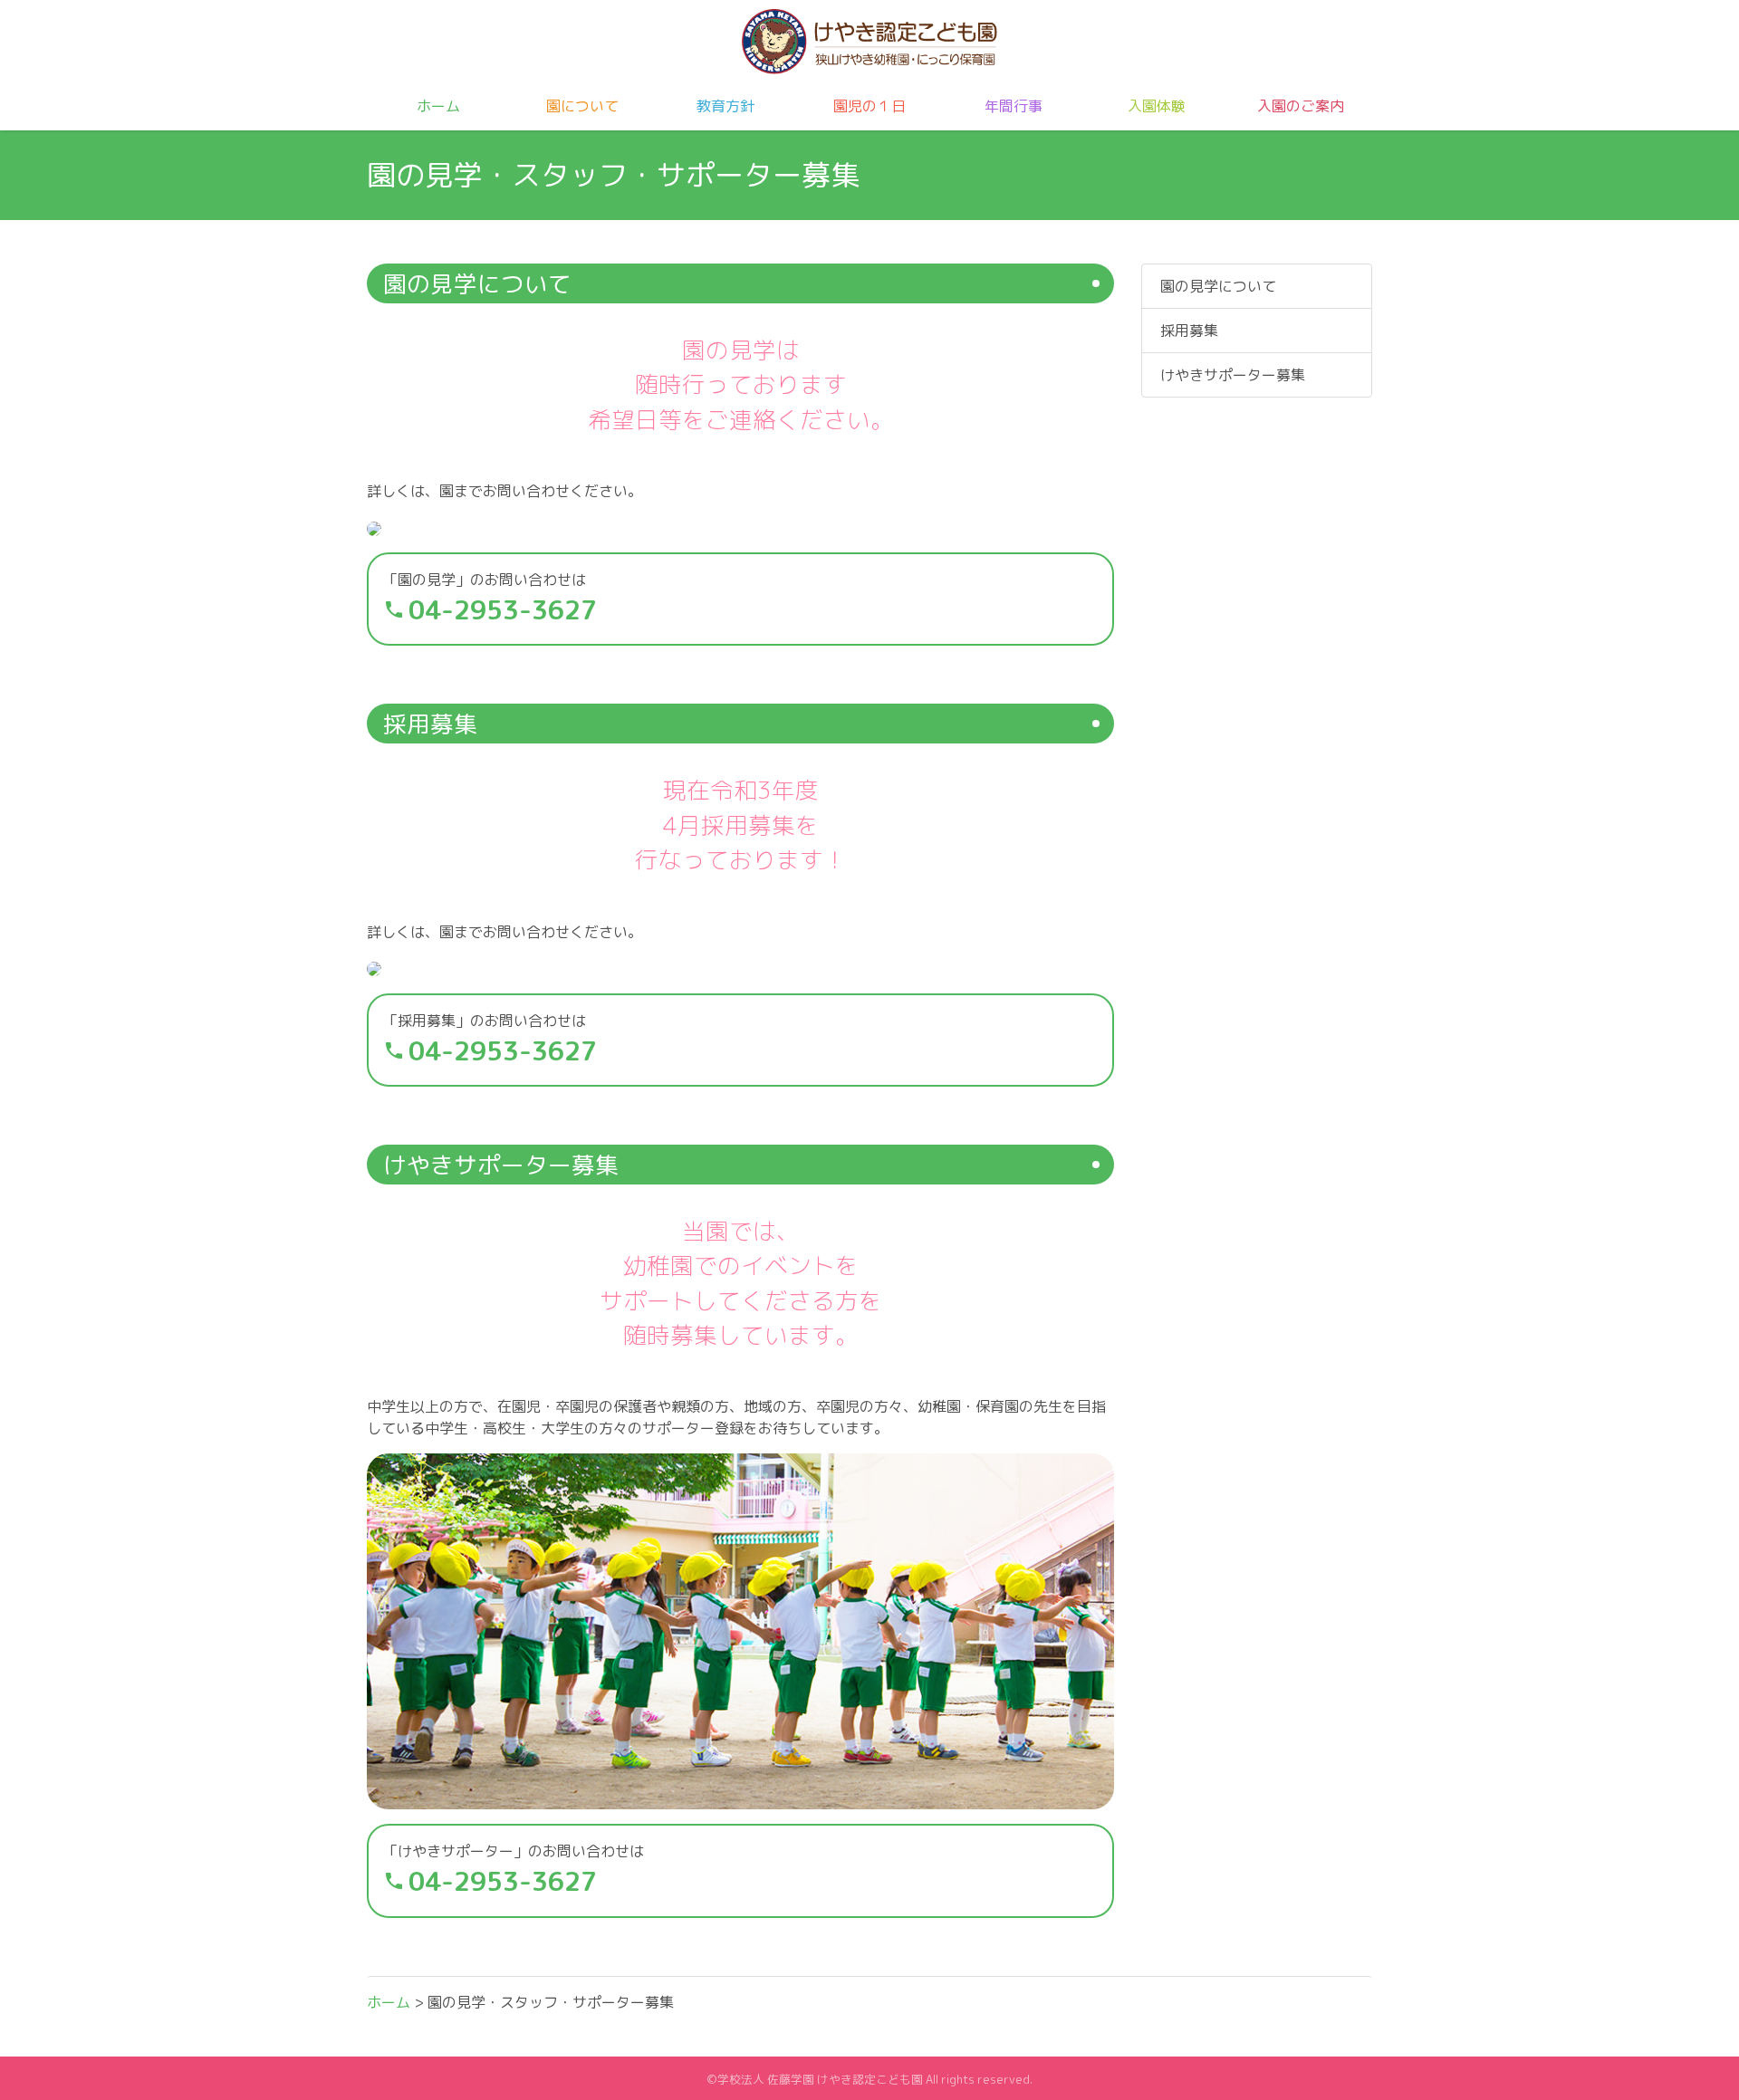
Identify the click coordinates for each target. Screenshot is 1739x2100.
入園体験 (1157, 106)
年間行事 (1014, 106)
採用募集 (1189, 331)
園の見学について (1218, 286)
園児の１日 (869, 106)
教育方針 (725, 106)
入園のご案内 (1301, 106)
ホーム (438, 106)
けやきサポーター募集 (1233, 375)
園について (582, 106)
